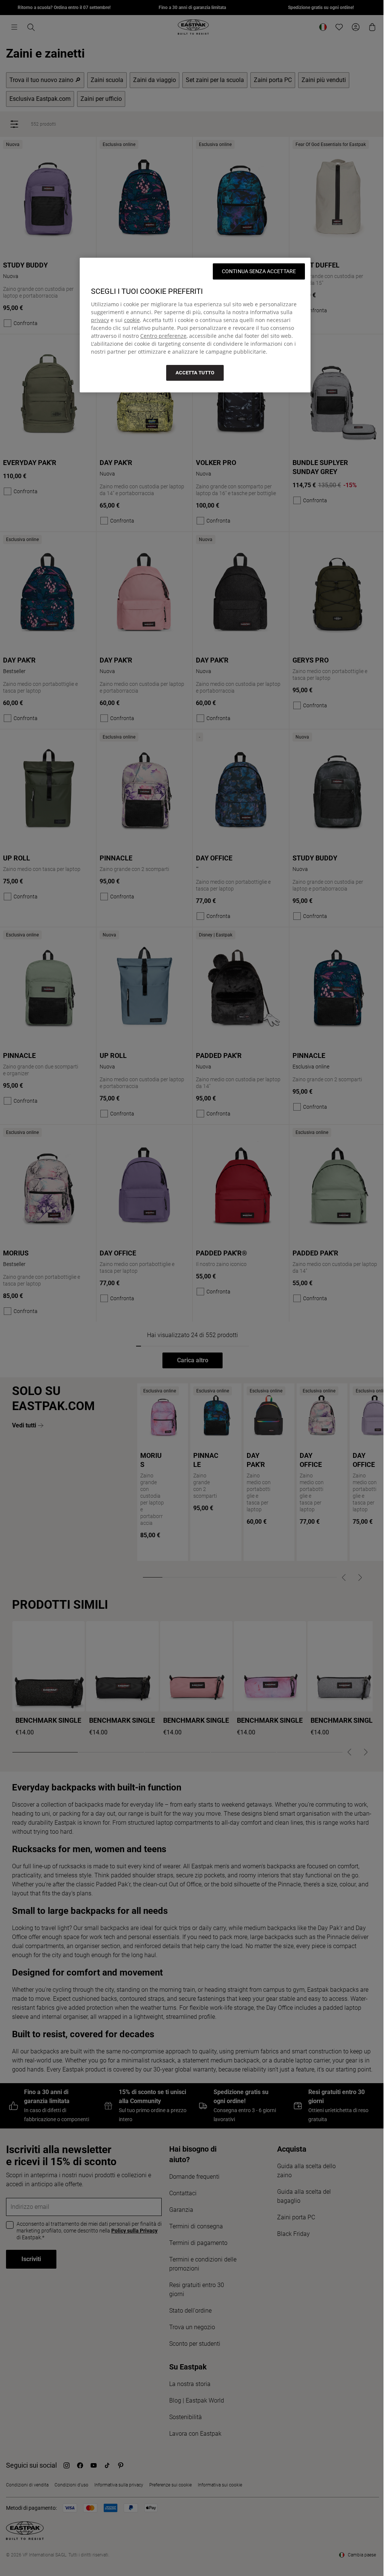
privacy (100, 320)
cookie (132, 320)
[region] (195, 325)
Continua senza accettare (259, 271)
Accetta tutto (195, 373)
